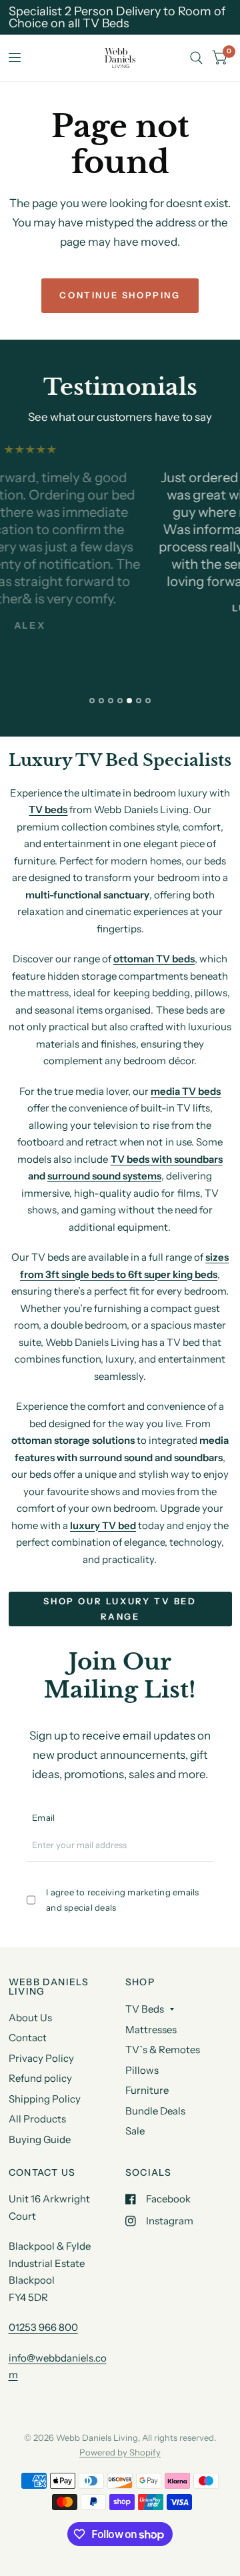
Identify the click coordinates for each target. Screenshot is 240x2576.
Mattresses (151, 2030)
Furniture (147, 2090)
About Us (30, 2018)
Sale (135, 2131)
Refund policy (40, 2078)
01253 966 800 (43, 2327)
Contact (28, 2038)
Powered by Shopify (120, 2452)
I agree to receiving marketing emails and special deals (123, 1900)
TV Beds (145, 2009)
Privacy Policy (41, 2058)
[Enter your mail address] (205, 1850)
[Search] (196, 58)
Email (43, 1817)
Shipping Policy (45, 2099)
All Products (37, 2119)
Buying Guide (40, 2139)
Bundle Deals (155, 2111)
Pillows (142, 2070)
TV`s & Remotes (163, 2050)
